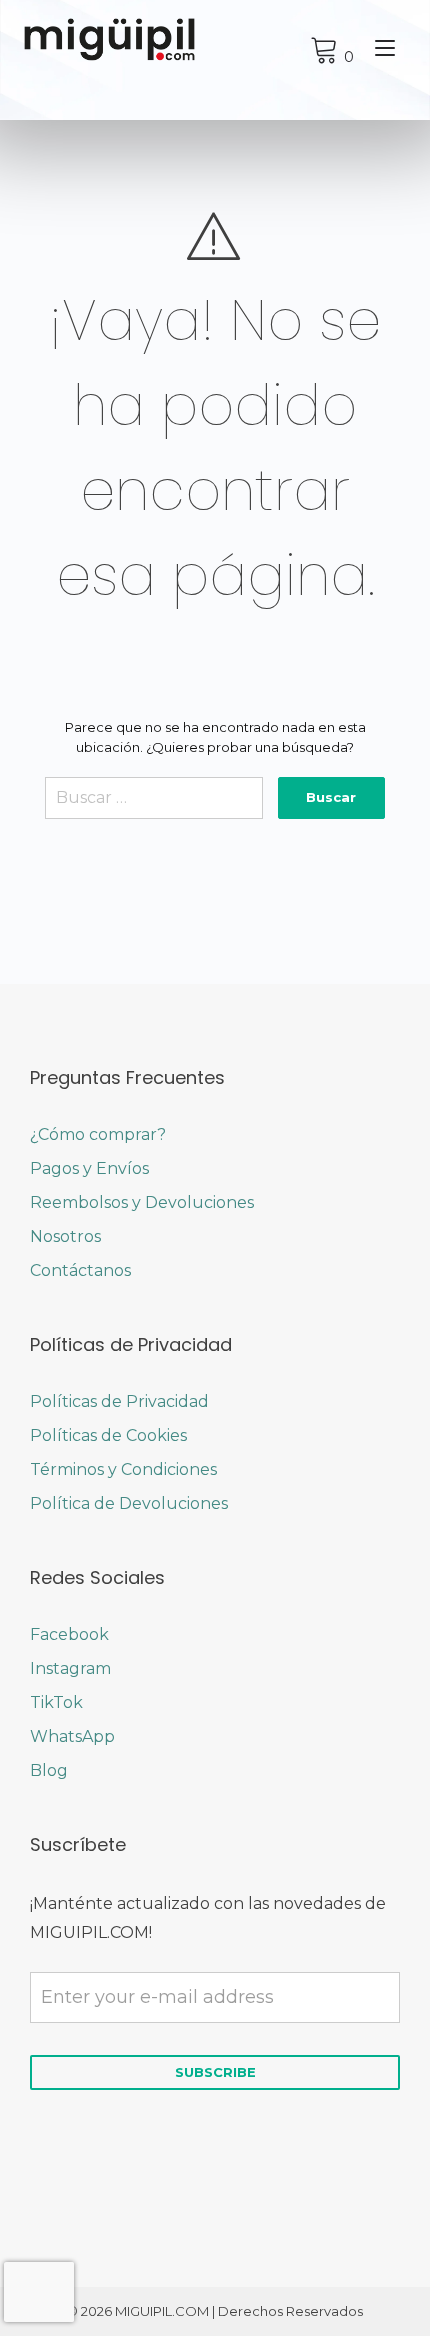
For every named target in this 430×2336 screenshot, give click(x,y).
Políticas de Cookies (108, 1435)
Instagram (70, 1668)
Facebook (69, 1634)
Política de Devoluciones (129, 1503)
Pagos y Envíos (89, 1168)
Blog (49, 1770)
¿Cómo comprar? (98, 1134)
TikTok (56, 1702)
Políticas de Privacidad (119, 1401)
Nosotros (65, 1236)
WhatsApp (72, 1736)
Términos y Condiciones (123, 1469)
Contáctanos (80, 1270)
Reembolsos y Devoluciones (142, 1202)
